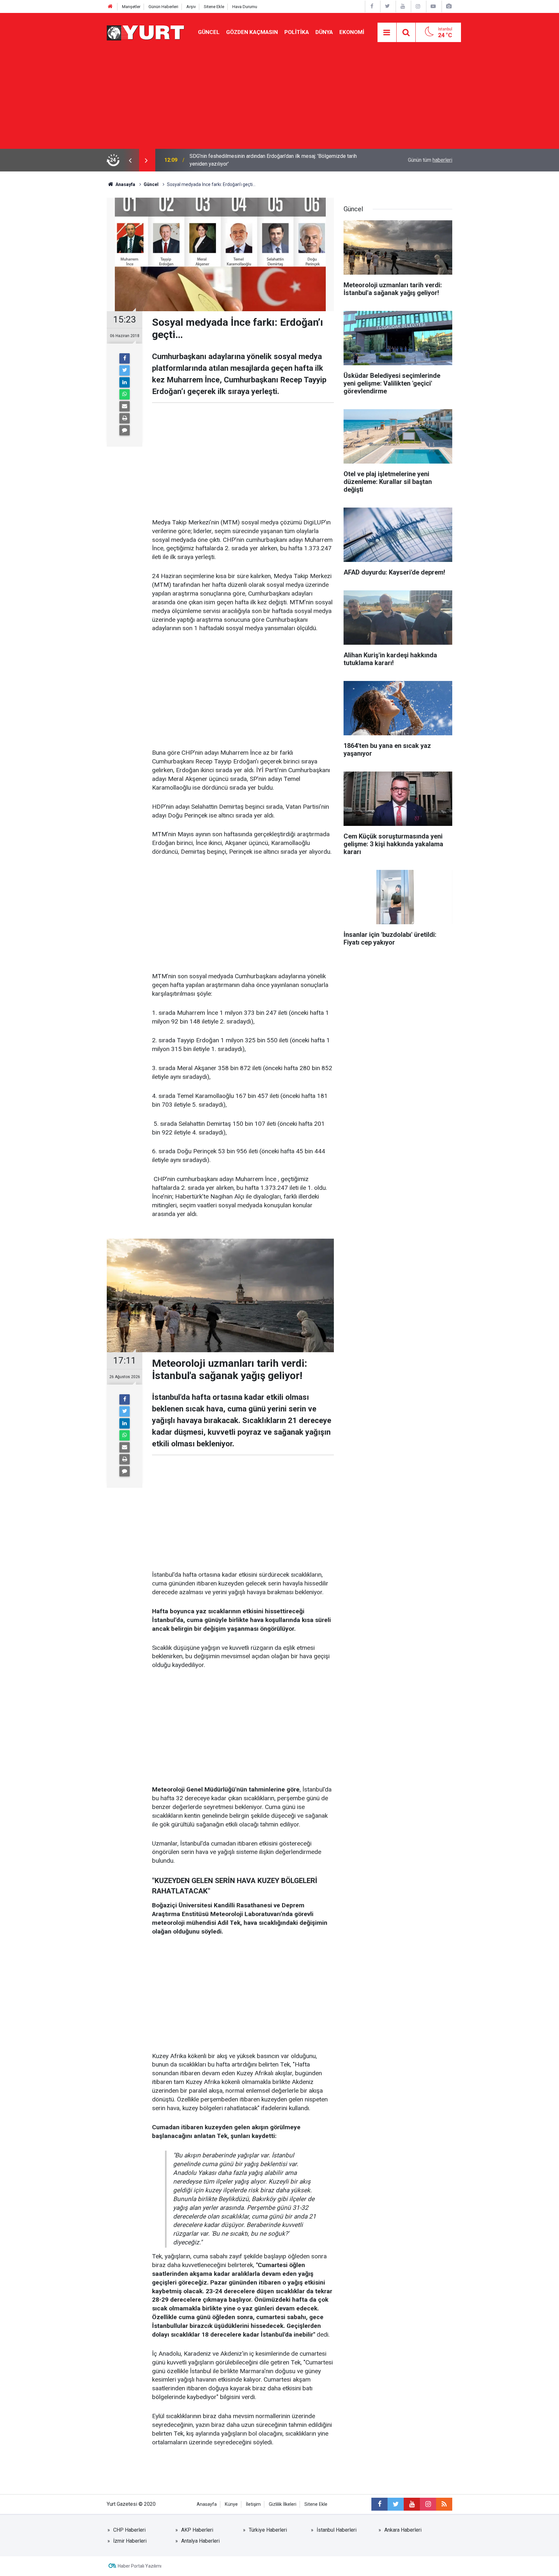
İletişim (253, 2504)
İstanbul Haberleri (337, 2530)
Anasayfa (207, 2504)
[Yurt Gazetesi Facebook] (372, 6)
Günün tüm (430, 160)
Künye (231, 2504)
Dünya (324, 32)
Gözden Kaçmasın (252, 32)
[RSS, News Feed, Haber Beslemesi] (444, 2504)
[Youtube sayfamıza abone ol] (412, 2504)
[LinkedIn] (125, 382)
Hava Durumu (245, 7)
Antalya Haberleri (200, 2541)
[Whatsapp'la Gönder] (125, 394)
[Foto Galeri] (449, 6)
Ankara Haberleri (403, 2530)
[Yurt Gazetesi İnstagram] (418, 6)
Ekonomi (352, 32)
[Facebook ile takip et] (379, 2504)
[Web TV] (433, 6)
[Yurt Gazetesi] (146, 32)
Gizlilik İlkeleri (283, 2504)
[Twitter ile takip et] (396, 2504)
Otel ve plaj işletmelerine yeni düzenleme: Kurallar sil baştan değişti (266, 160)
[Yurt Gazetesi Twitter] (387, 6)
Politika (297, 32)
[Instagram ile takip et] (428, 2504)
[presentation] (130, 160)
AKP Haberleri (197, 2530)
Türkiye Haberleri (268, 2530)
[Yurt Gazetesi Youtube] (403, 6)
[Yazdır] (125, 418)
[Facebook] (125, 358)
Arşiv (191, 7)
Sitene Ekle (214, 7)
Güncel (209, 32)
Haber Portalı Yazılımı (140, 2566)
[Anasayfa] (110, 7)
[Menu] (387, 33)
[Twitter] (125, 370)
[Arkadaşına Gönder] (125, 406)
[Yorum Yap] (125, 430)
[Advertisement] (279, 100)
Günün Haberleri (163, 7)
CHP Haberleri (129, 2530)
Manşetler (131, 7)
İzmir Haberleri (130, 2541)
